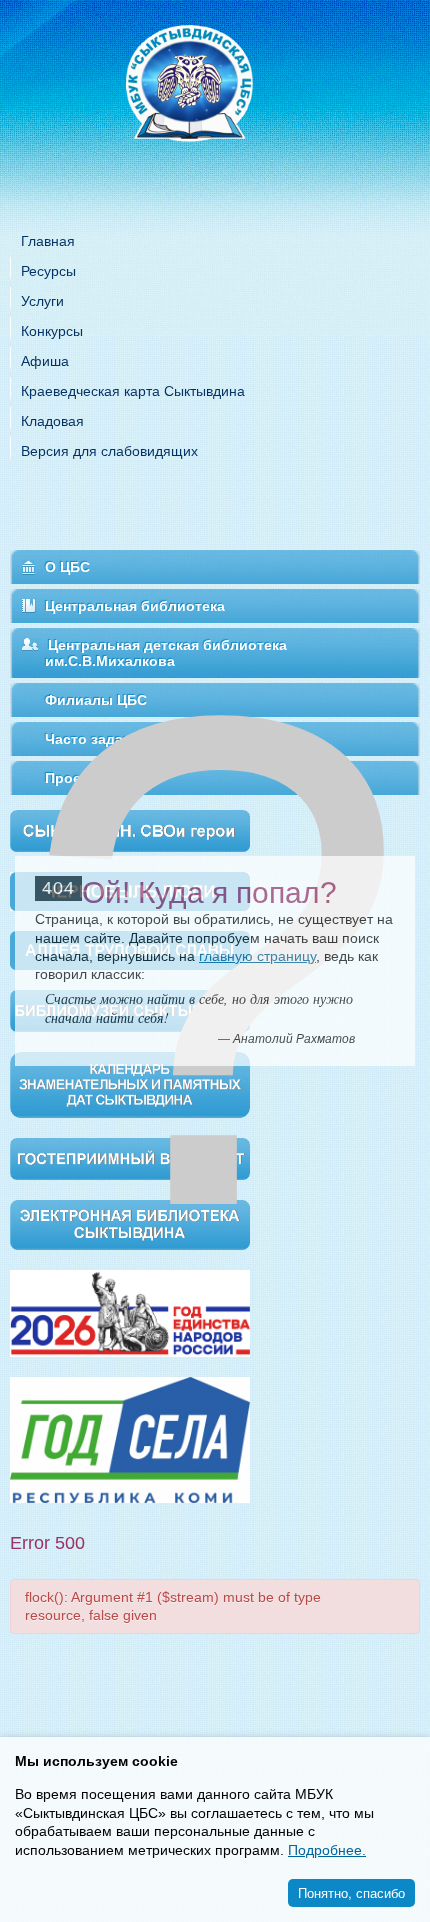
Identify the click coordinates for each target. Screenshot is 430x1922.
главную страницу (257, 956)
